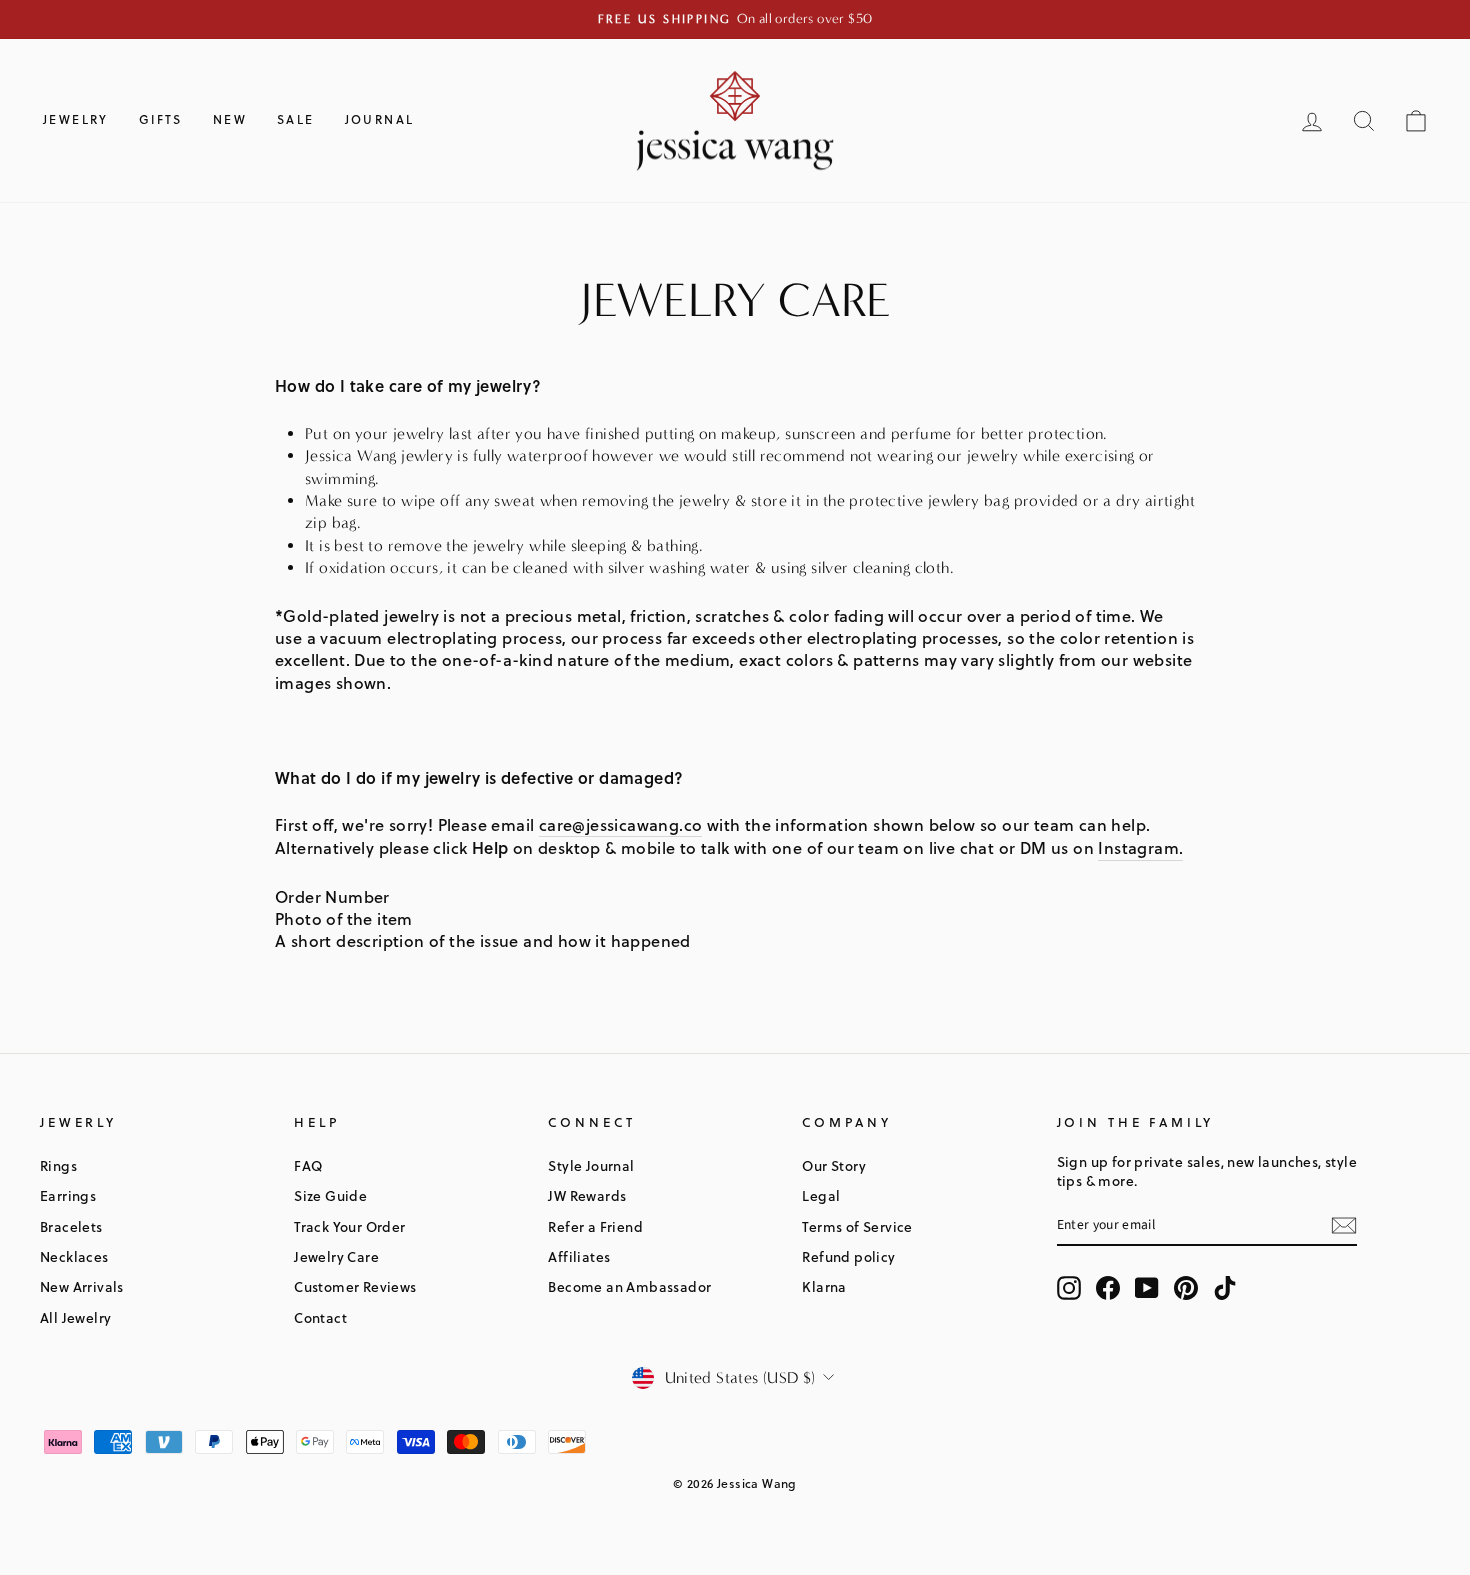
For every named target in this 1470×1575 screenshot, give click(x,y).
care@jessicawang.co (621, 825)
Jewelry (76, 119)
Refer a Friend (595, 1226)
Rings (58, 1165)
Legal (821, 1195)
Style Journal (591, 1165)
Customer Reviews (355, 1286)
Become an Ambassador (629, 1286)
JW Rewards (587, 1195)
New (230, 119)
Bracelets (71, 1226)
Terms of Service (857, 1226)
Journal (380, 119)
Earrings (68, 1195)
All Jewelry (75, 1317)
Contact (320, 1317)
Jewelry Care (336, 1256)
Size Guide (330, 1195)
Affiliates (579, 1256)
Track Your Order (349, 1226)
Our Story (834, 1165)
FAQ (308, 1165)
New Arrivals (82, 1286)
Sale (296, 119)
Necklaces (74, 1256)
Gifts (161, 119)
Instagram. (1140, 848)
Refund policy (848, 1256)
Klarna (824, 1286)
